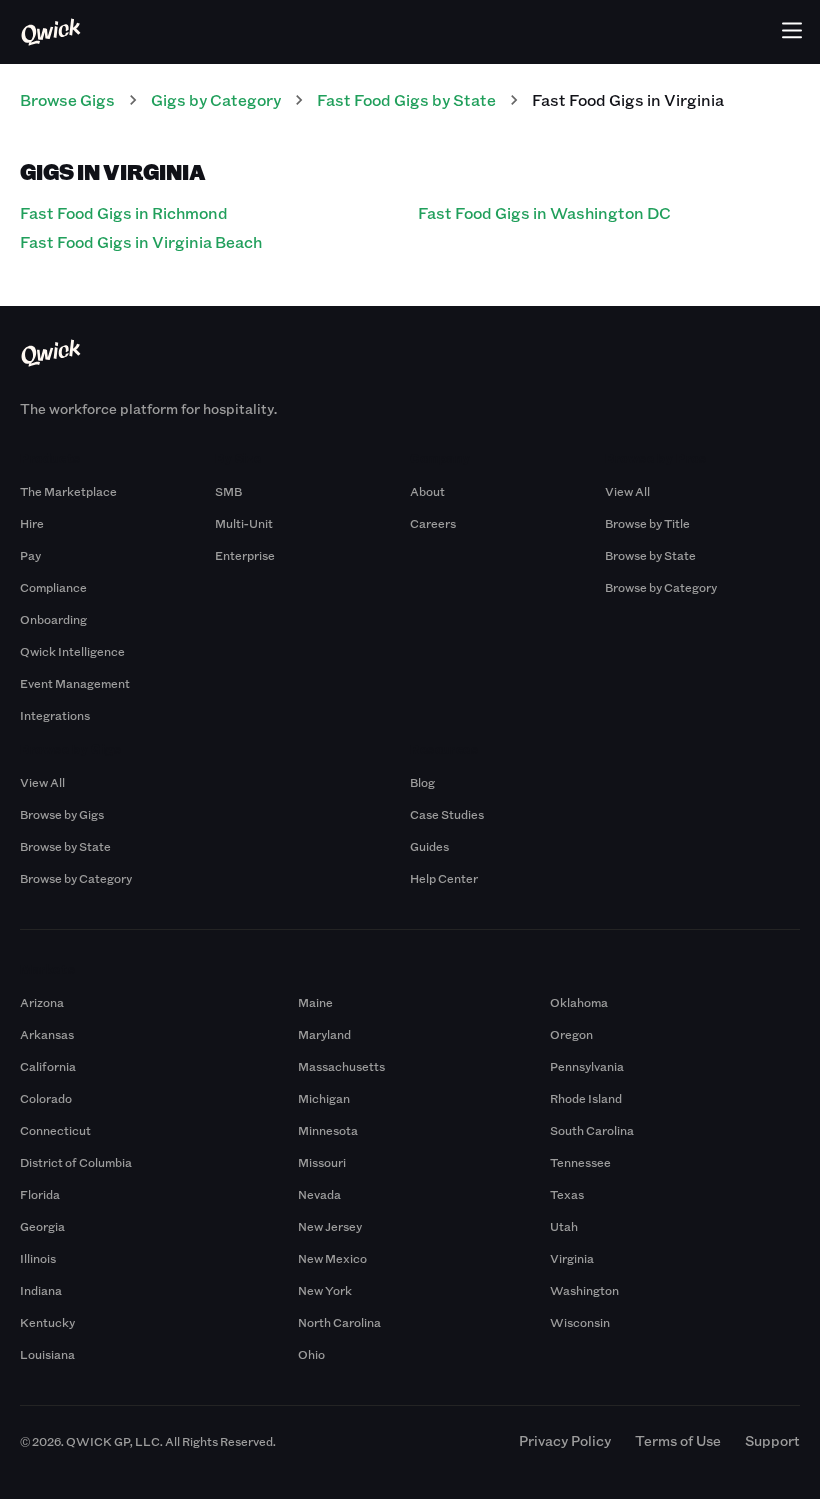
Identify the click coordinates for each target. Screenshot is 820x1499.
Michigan (324, 1098)
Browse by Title (647, 523)
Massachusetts (341, 1066)
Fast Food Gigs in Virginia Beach (141, 241)
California (48, 1066)
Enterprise (245, 555)
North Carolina (339, 1322)
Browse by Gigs (62, 814)
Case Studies (447, 814)
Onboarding (53, 619)
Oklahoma (579, 1002)
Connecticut (55, 1130)
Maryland (324, 1034)
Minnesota (328, 1130)
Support (772, 1440)
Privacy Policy (565, 1440)
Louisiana (47, 1354)
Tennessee (580, 1162)
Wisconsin (580, 1322)
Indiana (41, 1290)
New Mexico (332, 1258)
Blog (422, 782)
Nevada (319, 1194)
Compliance (53, 587)
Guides (429, 846)
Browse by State (650, 555)
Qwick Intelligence (72, 651)
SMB (228, 491)
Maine (315, 1002)
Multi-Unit (244, 523)
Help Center (444, 878)
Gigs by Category (216, 99)
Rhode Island (586, 1098)
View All (627, 491)
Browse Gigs (67, 99)
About (427, 491)
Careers (433, 523)
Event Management (75, 683)
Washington (584, 1290)
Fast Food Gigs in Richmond (124, 212)
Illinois (38, 1258)
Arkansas (47, 1034)
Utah (564, 1226)
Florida (40, 1194)
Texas (567, 1194)
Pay (30, 555)
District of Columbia (76, 1162)
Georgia (42, 1226)
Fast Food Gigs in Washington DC (544, 212)
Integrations (55, 715)
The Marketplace (68, 491)
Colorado (46, 1098)
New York (325, 1290)
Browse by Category (661, 587)
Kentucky (47, 1322)
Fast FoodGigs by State (406, 99)
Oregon (571, 1034)
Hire (32, 523)
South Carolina (592, 1130)
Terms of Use (678, 1440)
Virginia (572, 1258)
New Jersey (330, 1226)
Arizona (42, 1002)
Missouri (322, 1162)
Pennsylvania (587, 1066)
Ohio (311, 1354)
